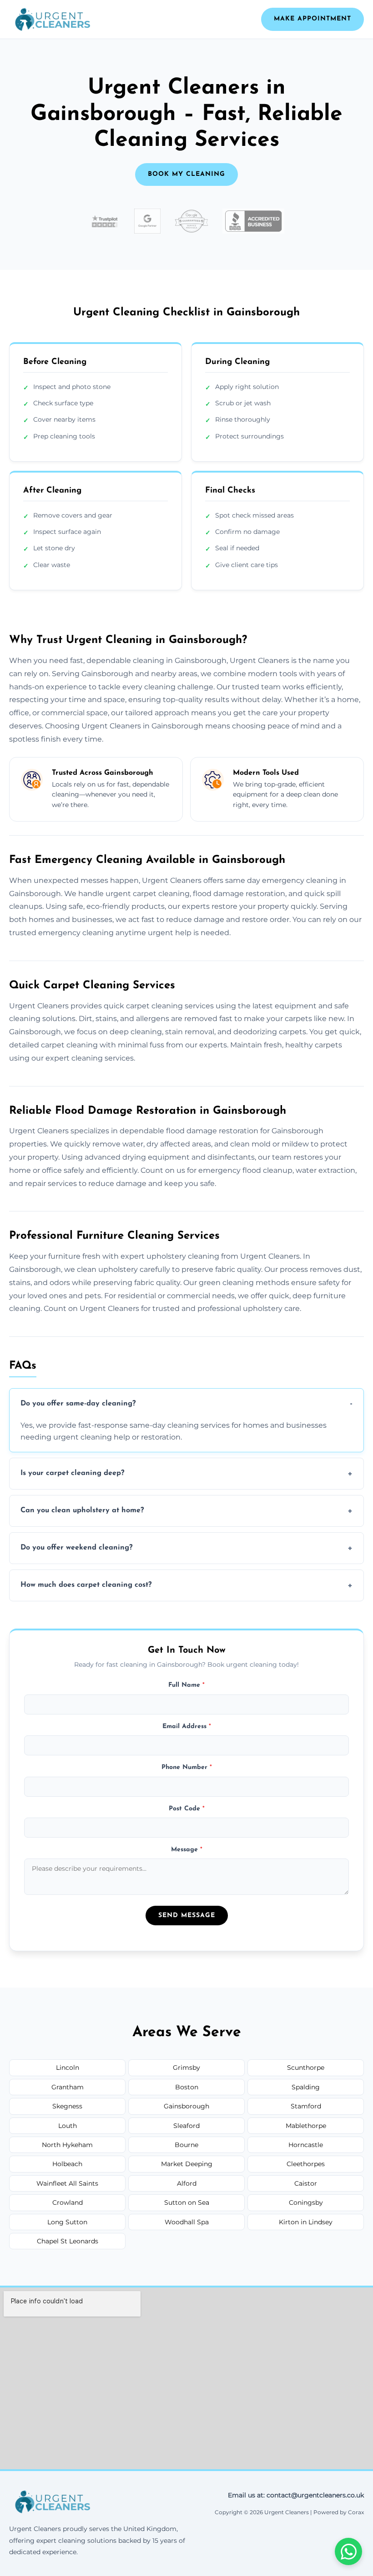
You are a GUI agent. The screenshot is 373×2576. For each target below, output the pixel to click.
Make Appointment (313, 19)
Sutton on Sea (187, 2202)
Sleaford (186, 2126)
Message (187, 1850)
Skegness (67, 2106)
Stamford (306, 2106)
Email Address (187, 1726)
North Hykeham (67, 2145)
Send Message (187, 1916)
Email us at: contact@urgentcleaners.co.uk (296, 2495)
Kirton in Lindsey (306, 2222)
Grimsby (186, 2068)
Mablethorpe (306, 2126)
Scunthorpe (306, 2068)
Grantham (68, 2087)
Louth (68, 2126)
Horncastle (306, 2145)
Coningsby (306, 2202)
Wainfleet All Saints (67, 2183)
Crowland (68, 2202)
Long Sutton (67, 2222)
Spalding (306, 2087)
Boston (187, 2087)
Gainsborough (186, 2106)
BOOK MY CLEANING (186, 174)
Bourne (186, 2145)
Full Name (186, 1685)
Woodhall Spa (187, 2222)
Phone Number (187, 1767)
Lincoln (68, 2068)
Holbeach (67, 2164)
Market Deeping (187, 2164)
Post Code (187, 1809)
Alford (187, 2183)
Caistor (306, 2183)
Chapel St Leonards (68, 2241)
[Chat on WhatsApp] (348, 2551)
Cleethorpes (306, 2164)
